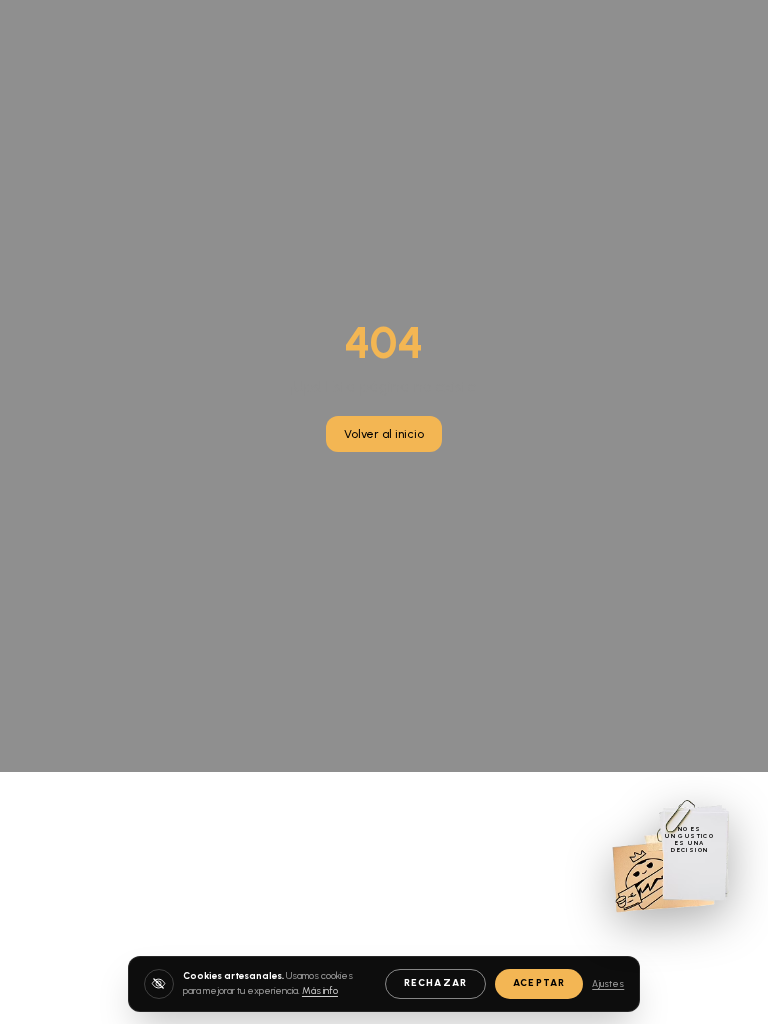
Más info (320, 990)
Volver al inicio (384, 434)
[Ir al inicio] (670, 855)
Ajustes (608, 983)
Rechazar (435, 982)
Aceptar (539, 982)
